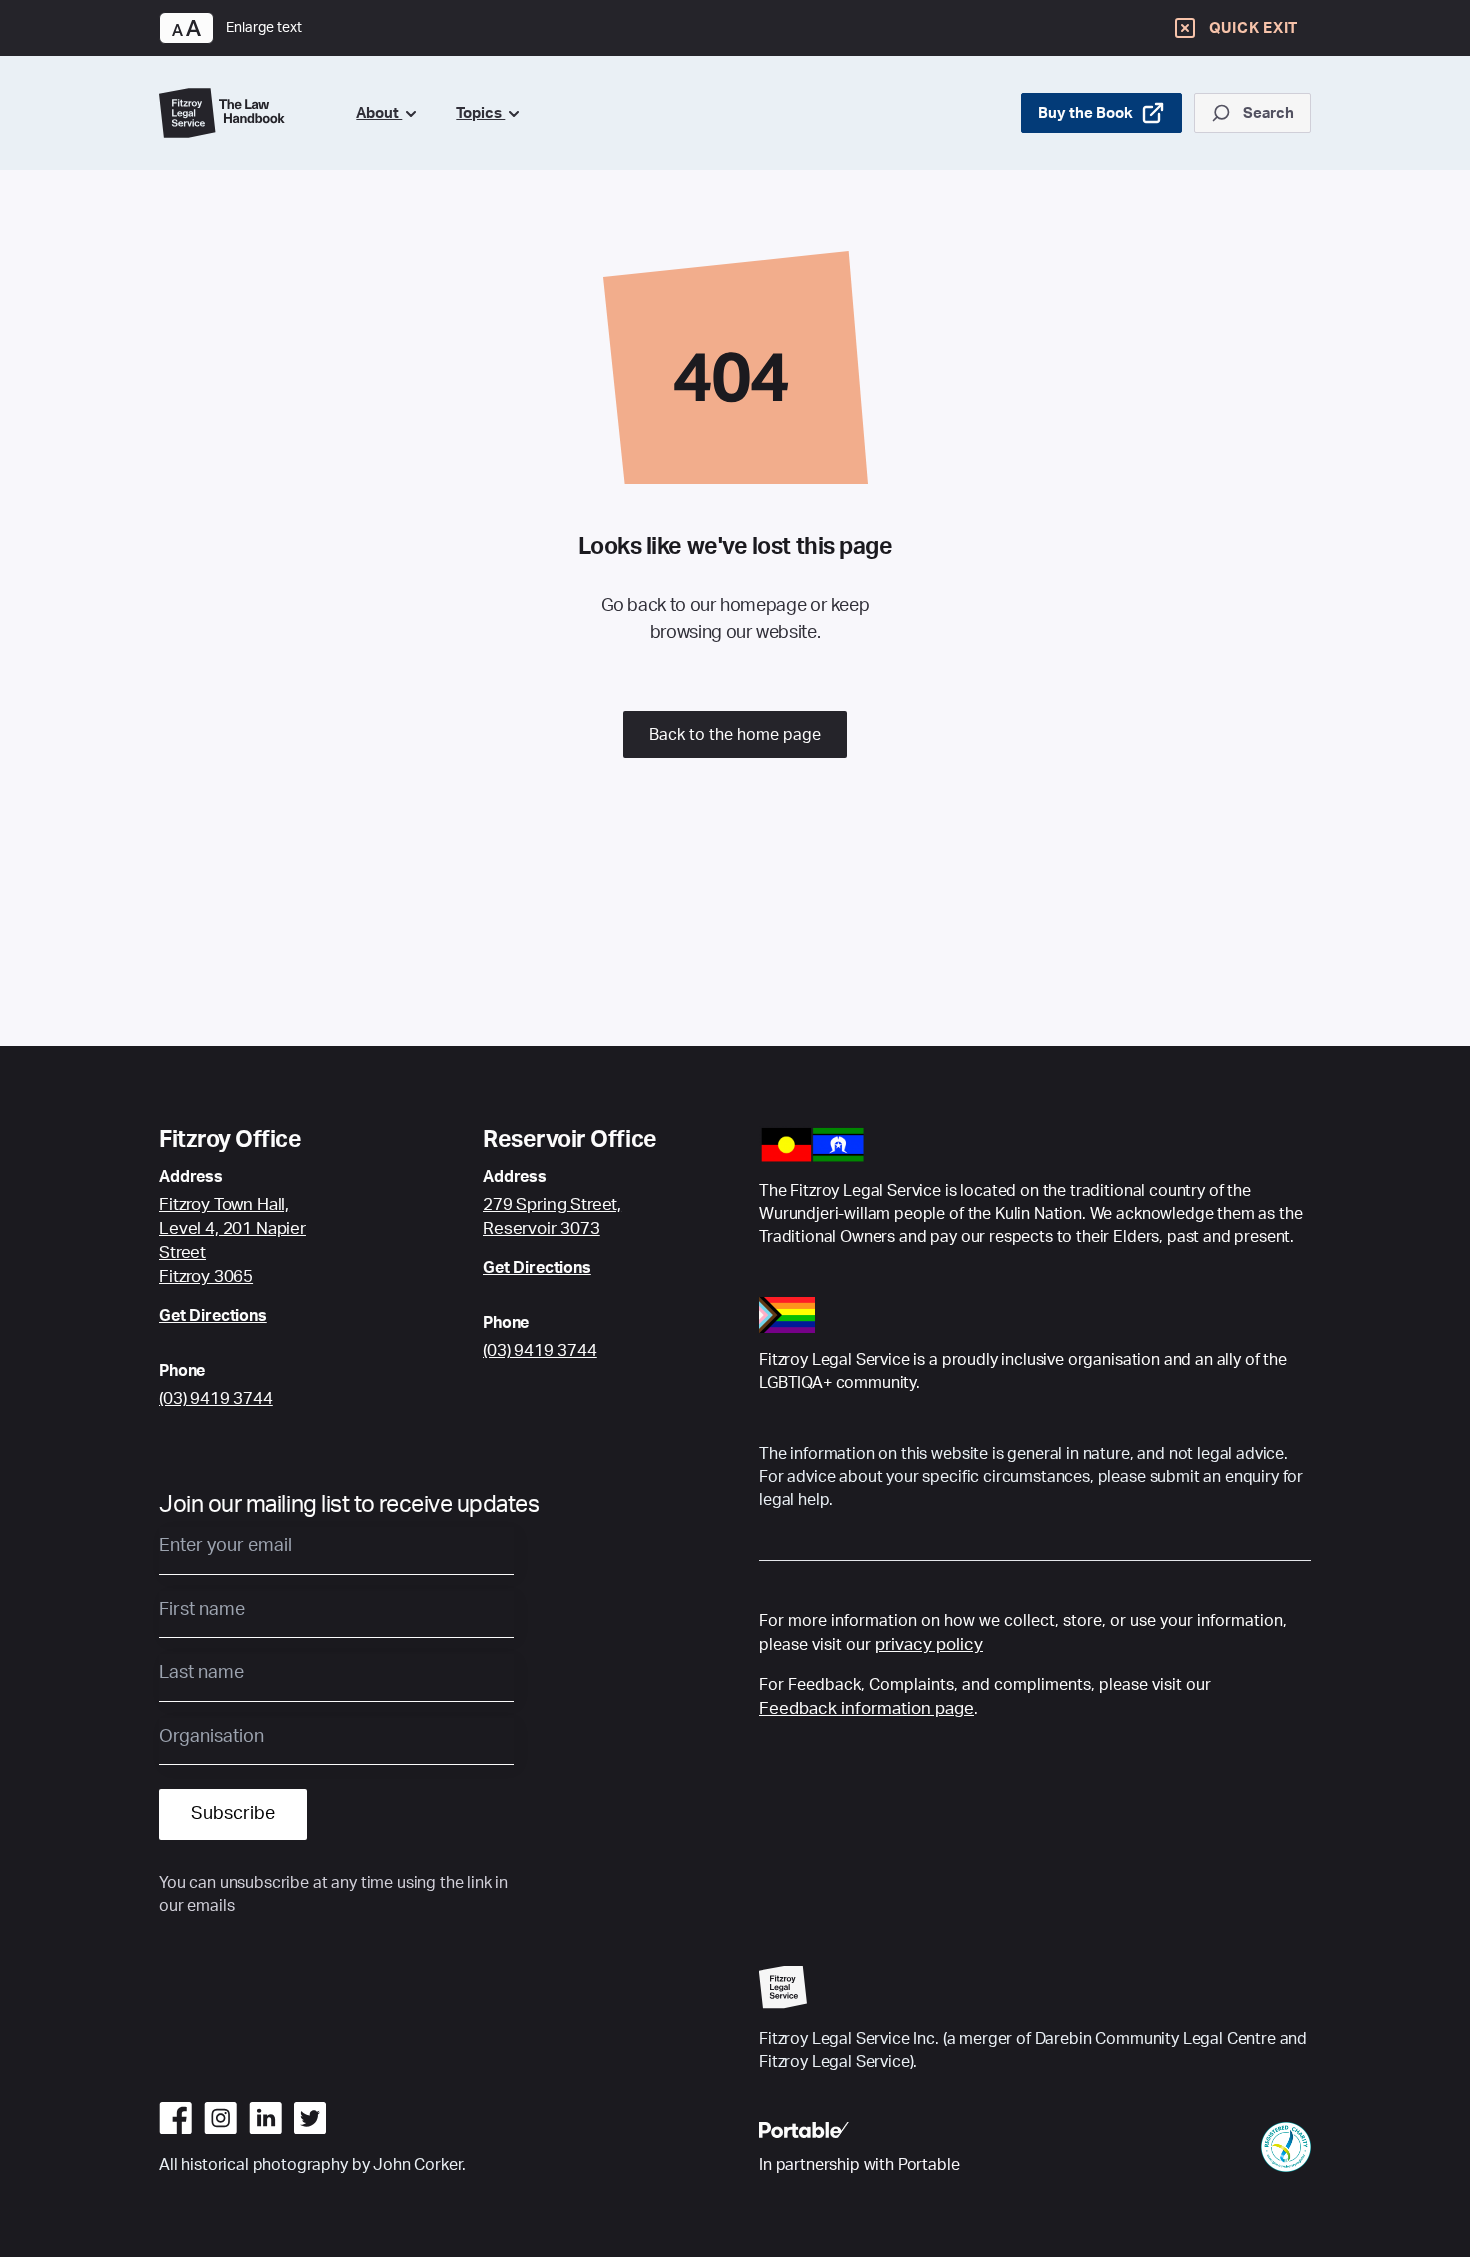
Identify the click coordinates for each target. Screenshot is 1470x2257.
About (379, 113)
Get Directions (213, 1316)
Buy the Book (1085, 113)
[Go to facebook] (175, 2118)
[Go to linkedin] (265, 2118)
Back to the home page (735, 735)
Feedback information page (866, 1708)
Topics (480, 113)
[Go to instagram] (220, 2118)
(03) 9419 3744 (216, 1398)
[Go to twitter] (310, 2118)
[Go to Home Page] (241, 113)
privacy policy (929, 1644)
